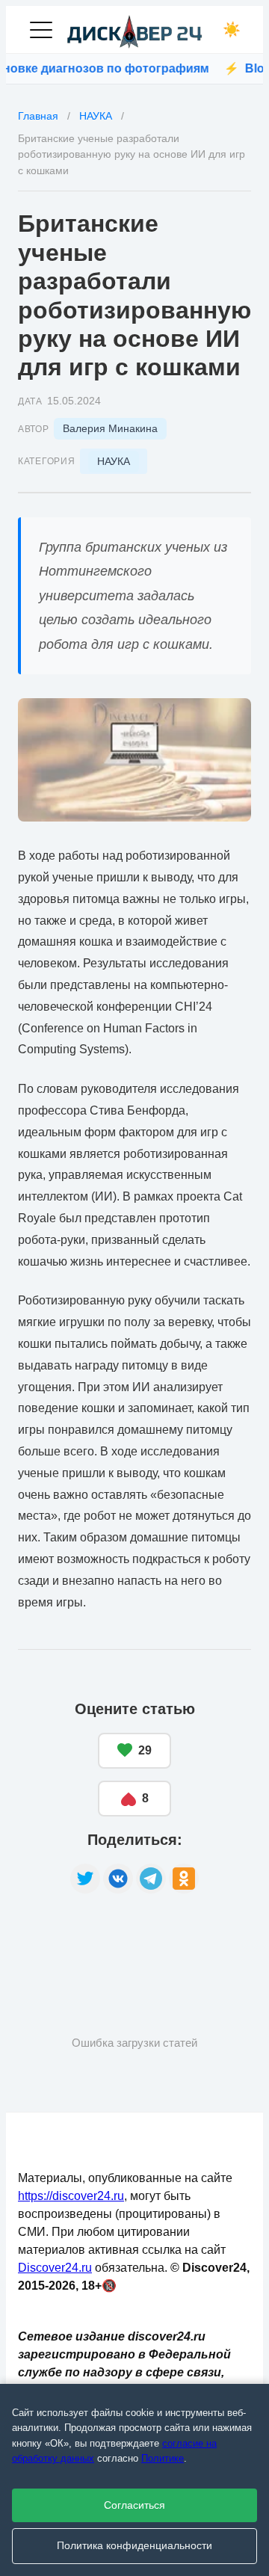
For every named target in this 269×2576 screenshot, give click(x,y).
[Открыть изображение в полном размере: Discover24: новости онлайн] (134, 760)
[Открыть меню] (41, 30)
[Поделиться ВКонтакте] (118, 1879)
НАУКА (114, 461)
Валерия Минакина (110, 428)
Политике (163, 2458)
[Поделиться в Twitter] (85, 1879)
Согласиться (134, 2505)
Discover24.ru (55, 2268)
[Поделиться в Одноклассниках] (184, 1879)
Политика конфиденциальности (134, 2546)
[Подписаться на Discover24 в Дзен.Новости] (74, 1941)
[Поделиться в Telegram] (151, 1879)
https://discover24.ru (71, 2196)
